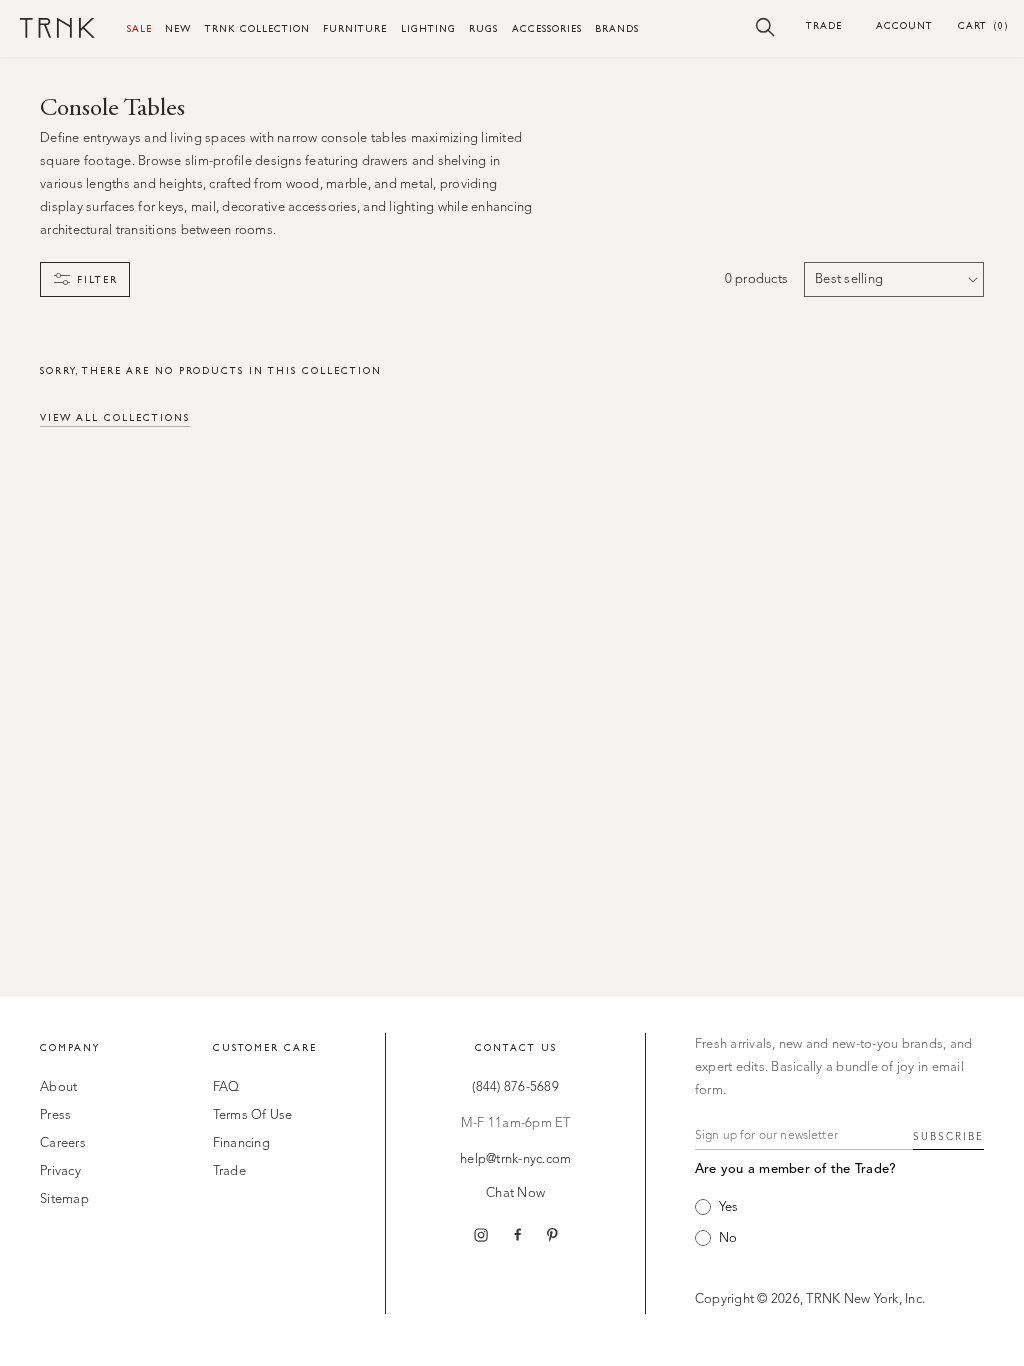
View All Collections (115, 417)
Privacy (60, 1171)
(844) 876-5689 (515, 1087)
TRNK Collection (257, 28)
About (58, 1087)
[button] (765, 26)
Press (55, 1115)
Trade (824, 25)
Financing (241, 1143)
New (178, 28)
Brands (617, 28)
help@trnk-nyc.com (515, 1159)
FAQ (226, 1087)
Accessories (547, 28)
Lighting (428, 28)
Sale (139, 28)
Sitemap (64, 1199)
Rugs (483, 28)
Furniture (355, 28)
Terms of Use (253, 1115)
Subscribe (948, 1137)
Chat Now (515, 1193)
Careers (63, 1143)
